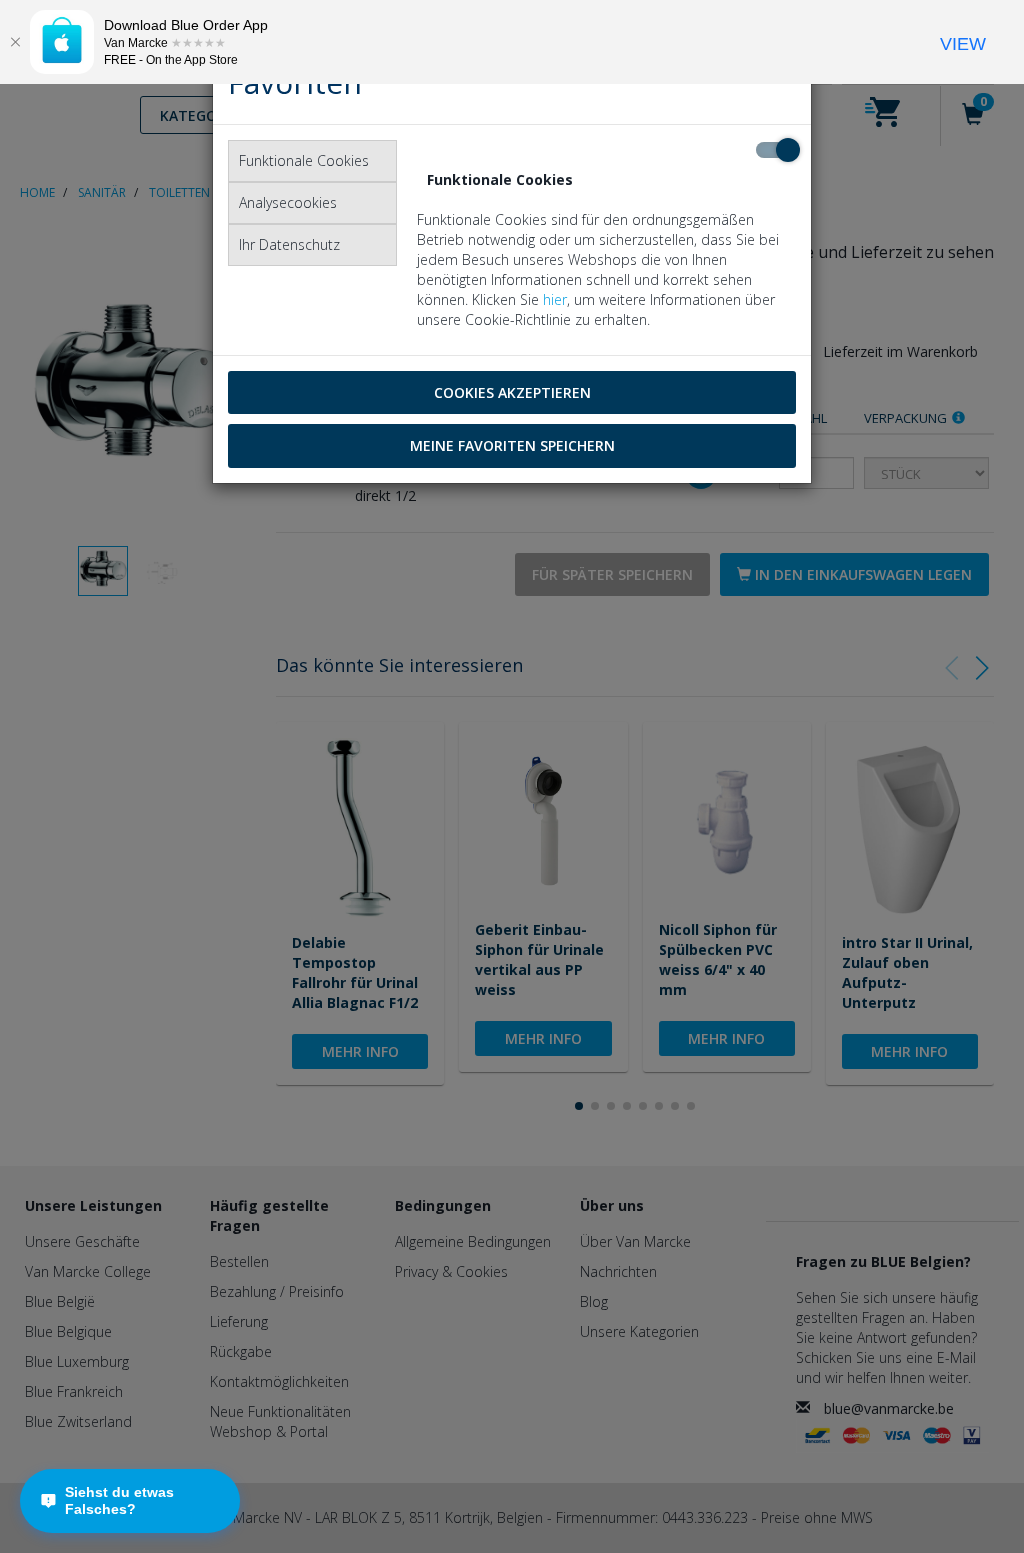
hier (555, 299)
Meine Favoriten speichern (512, 445)
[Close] (15, 42)
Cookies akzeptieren (512, 392)
